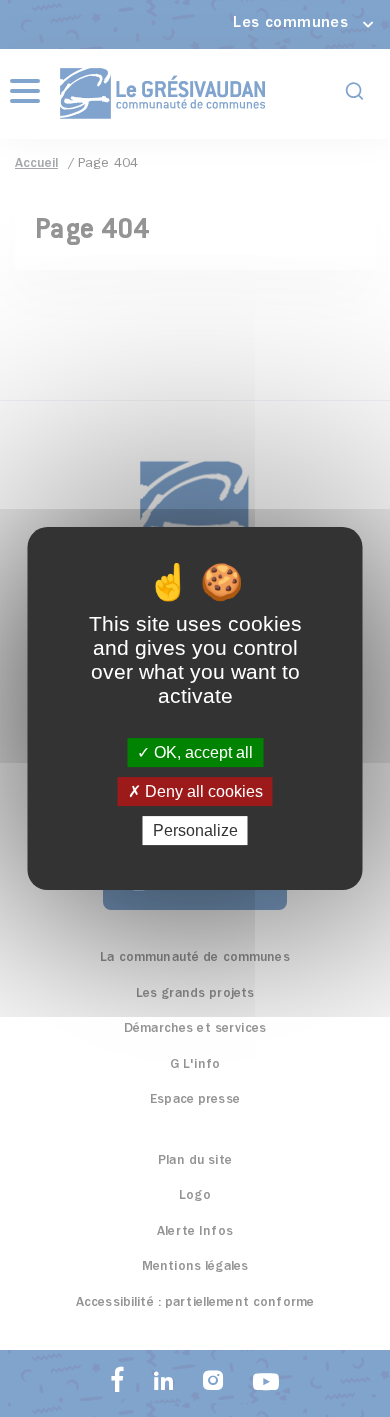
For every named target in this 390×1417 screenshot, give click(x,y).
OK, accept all (201, 752)
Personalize (195, 830)
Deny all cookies (202, 791)
